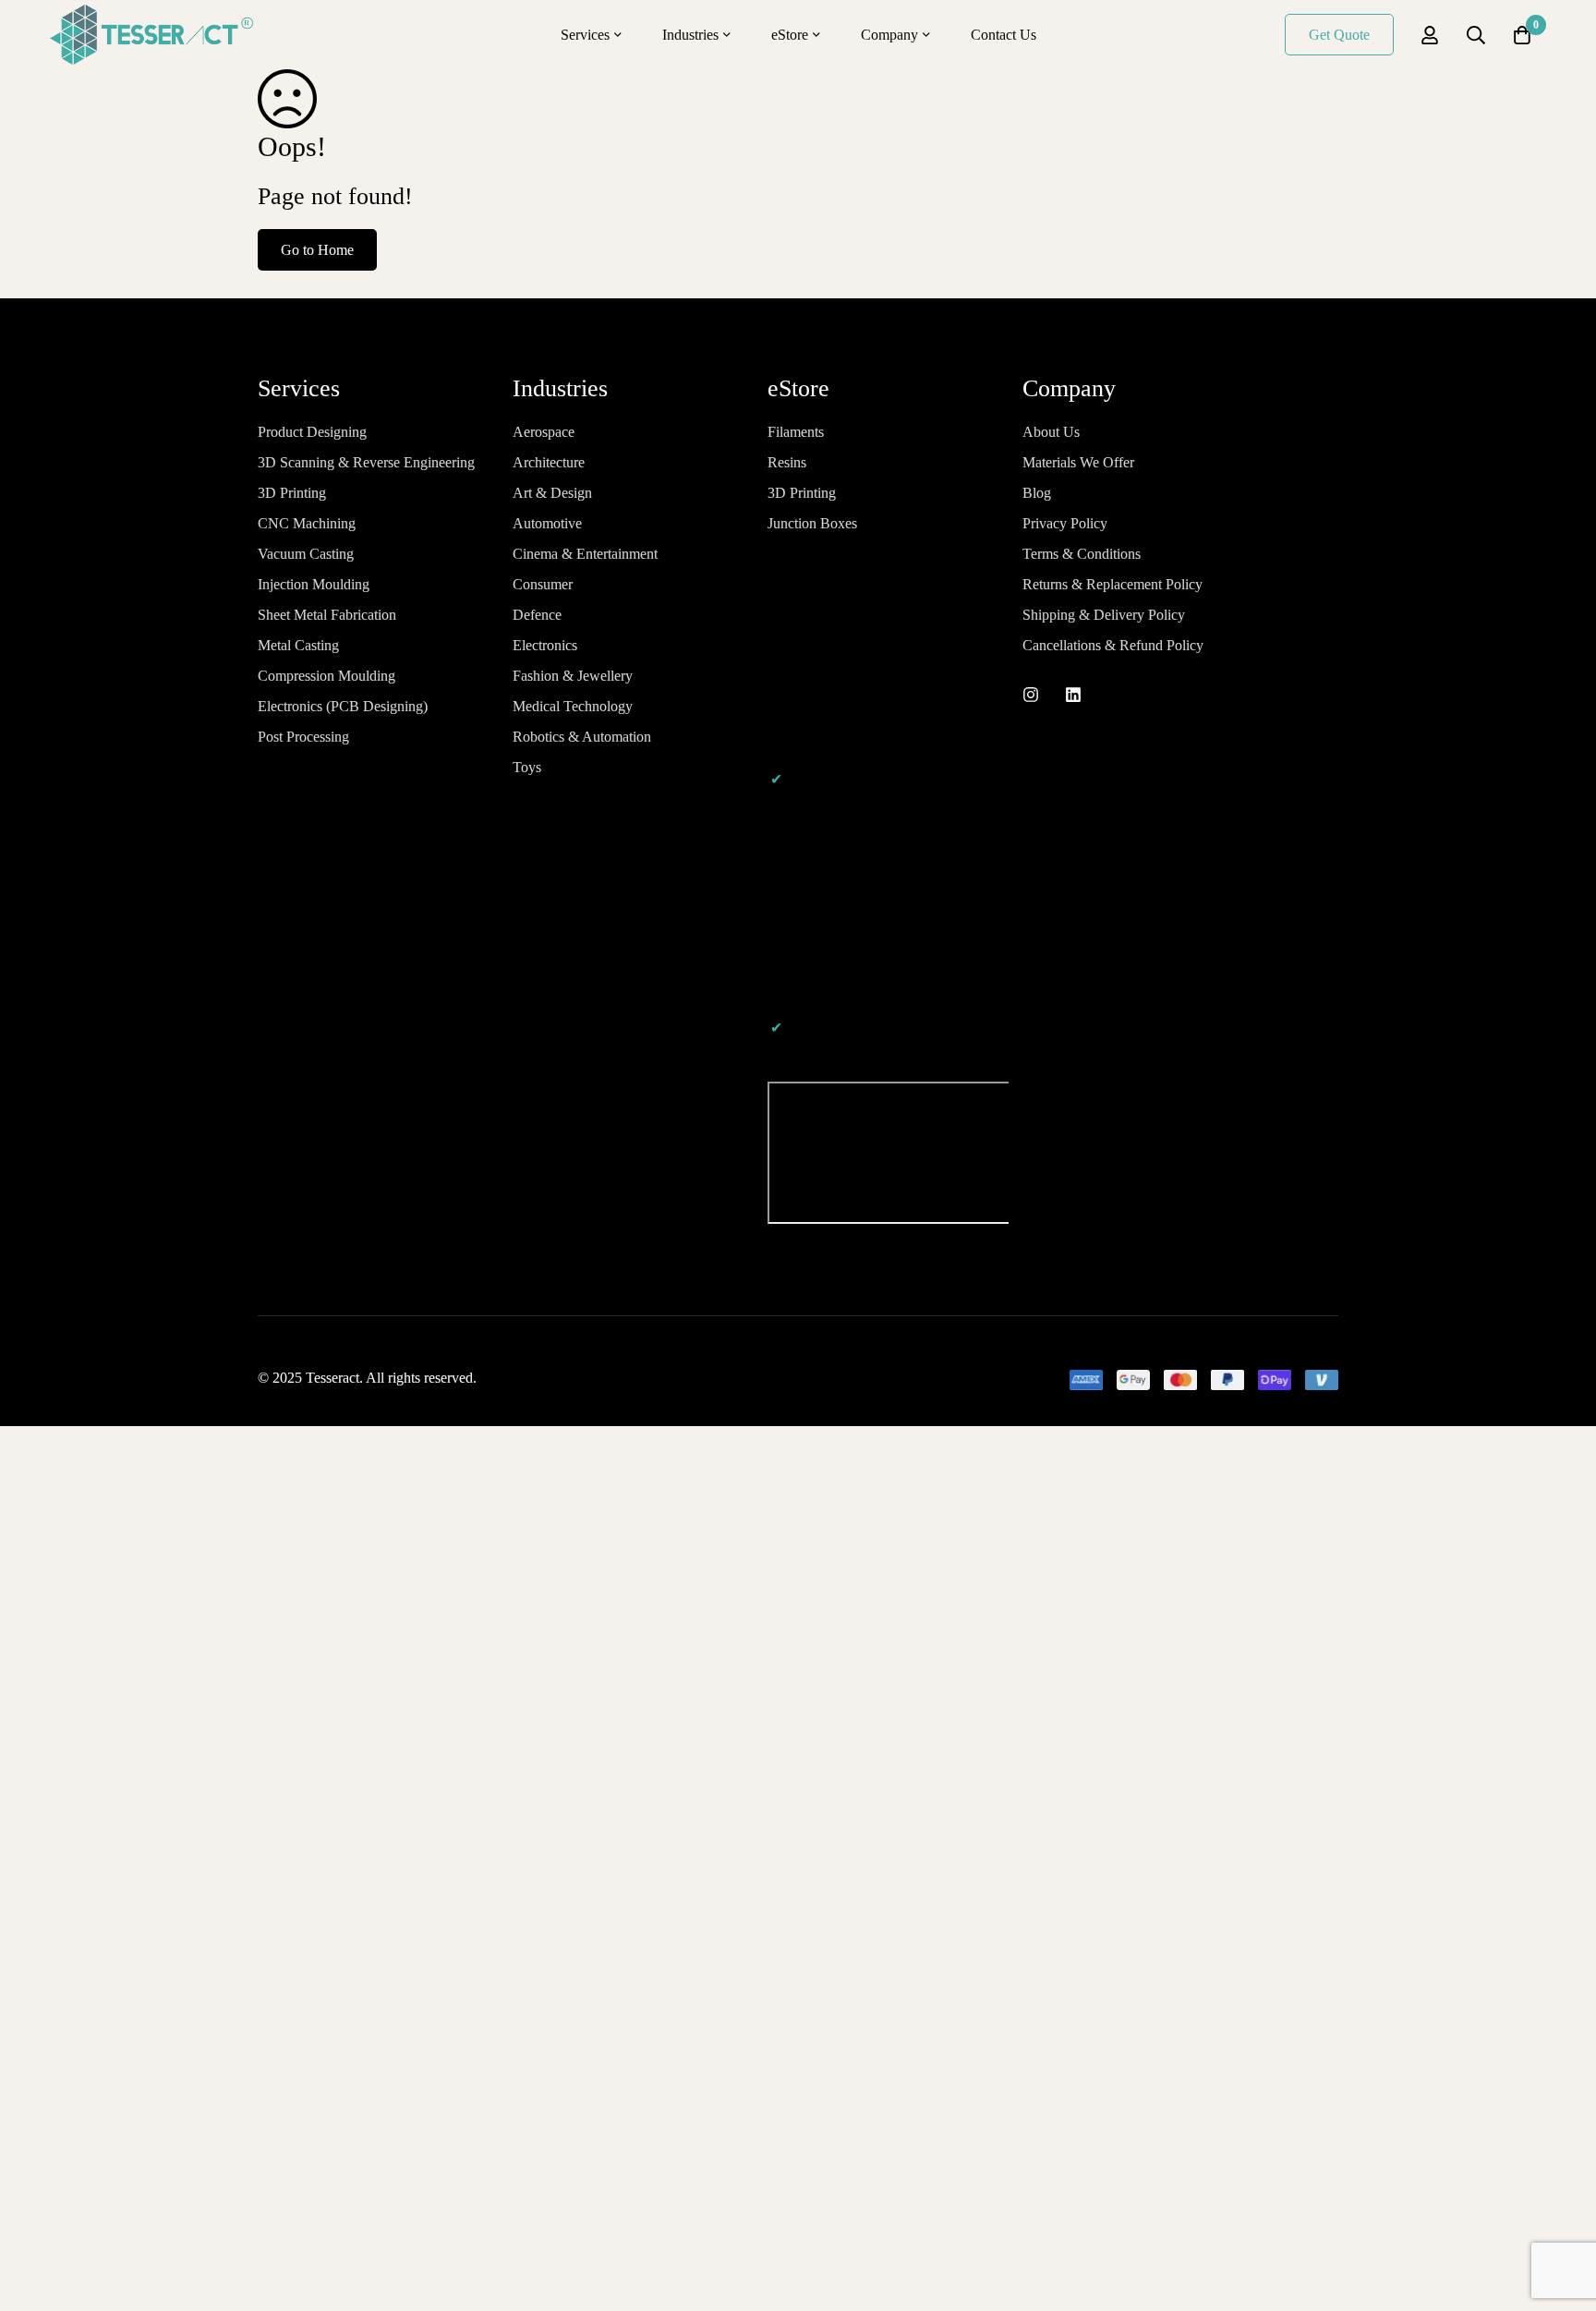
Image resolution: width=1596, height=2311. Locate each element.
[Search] (1476, 35)
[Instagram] (1031, 695)
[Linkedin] (1073, 695)
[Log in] (1430, 35)
